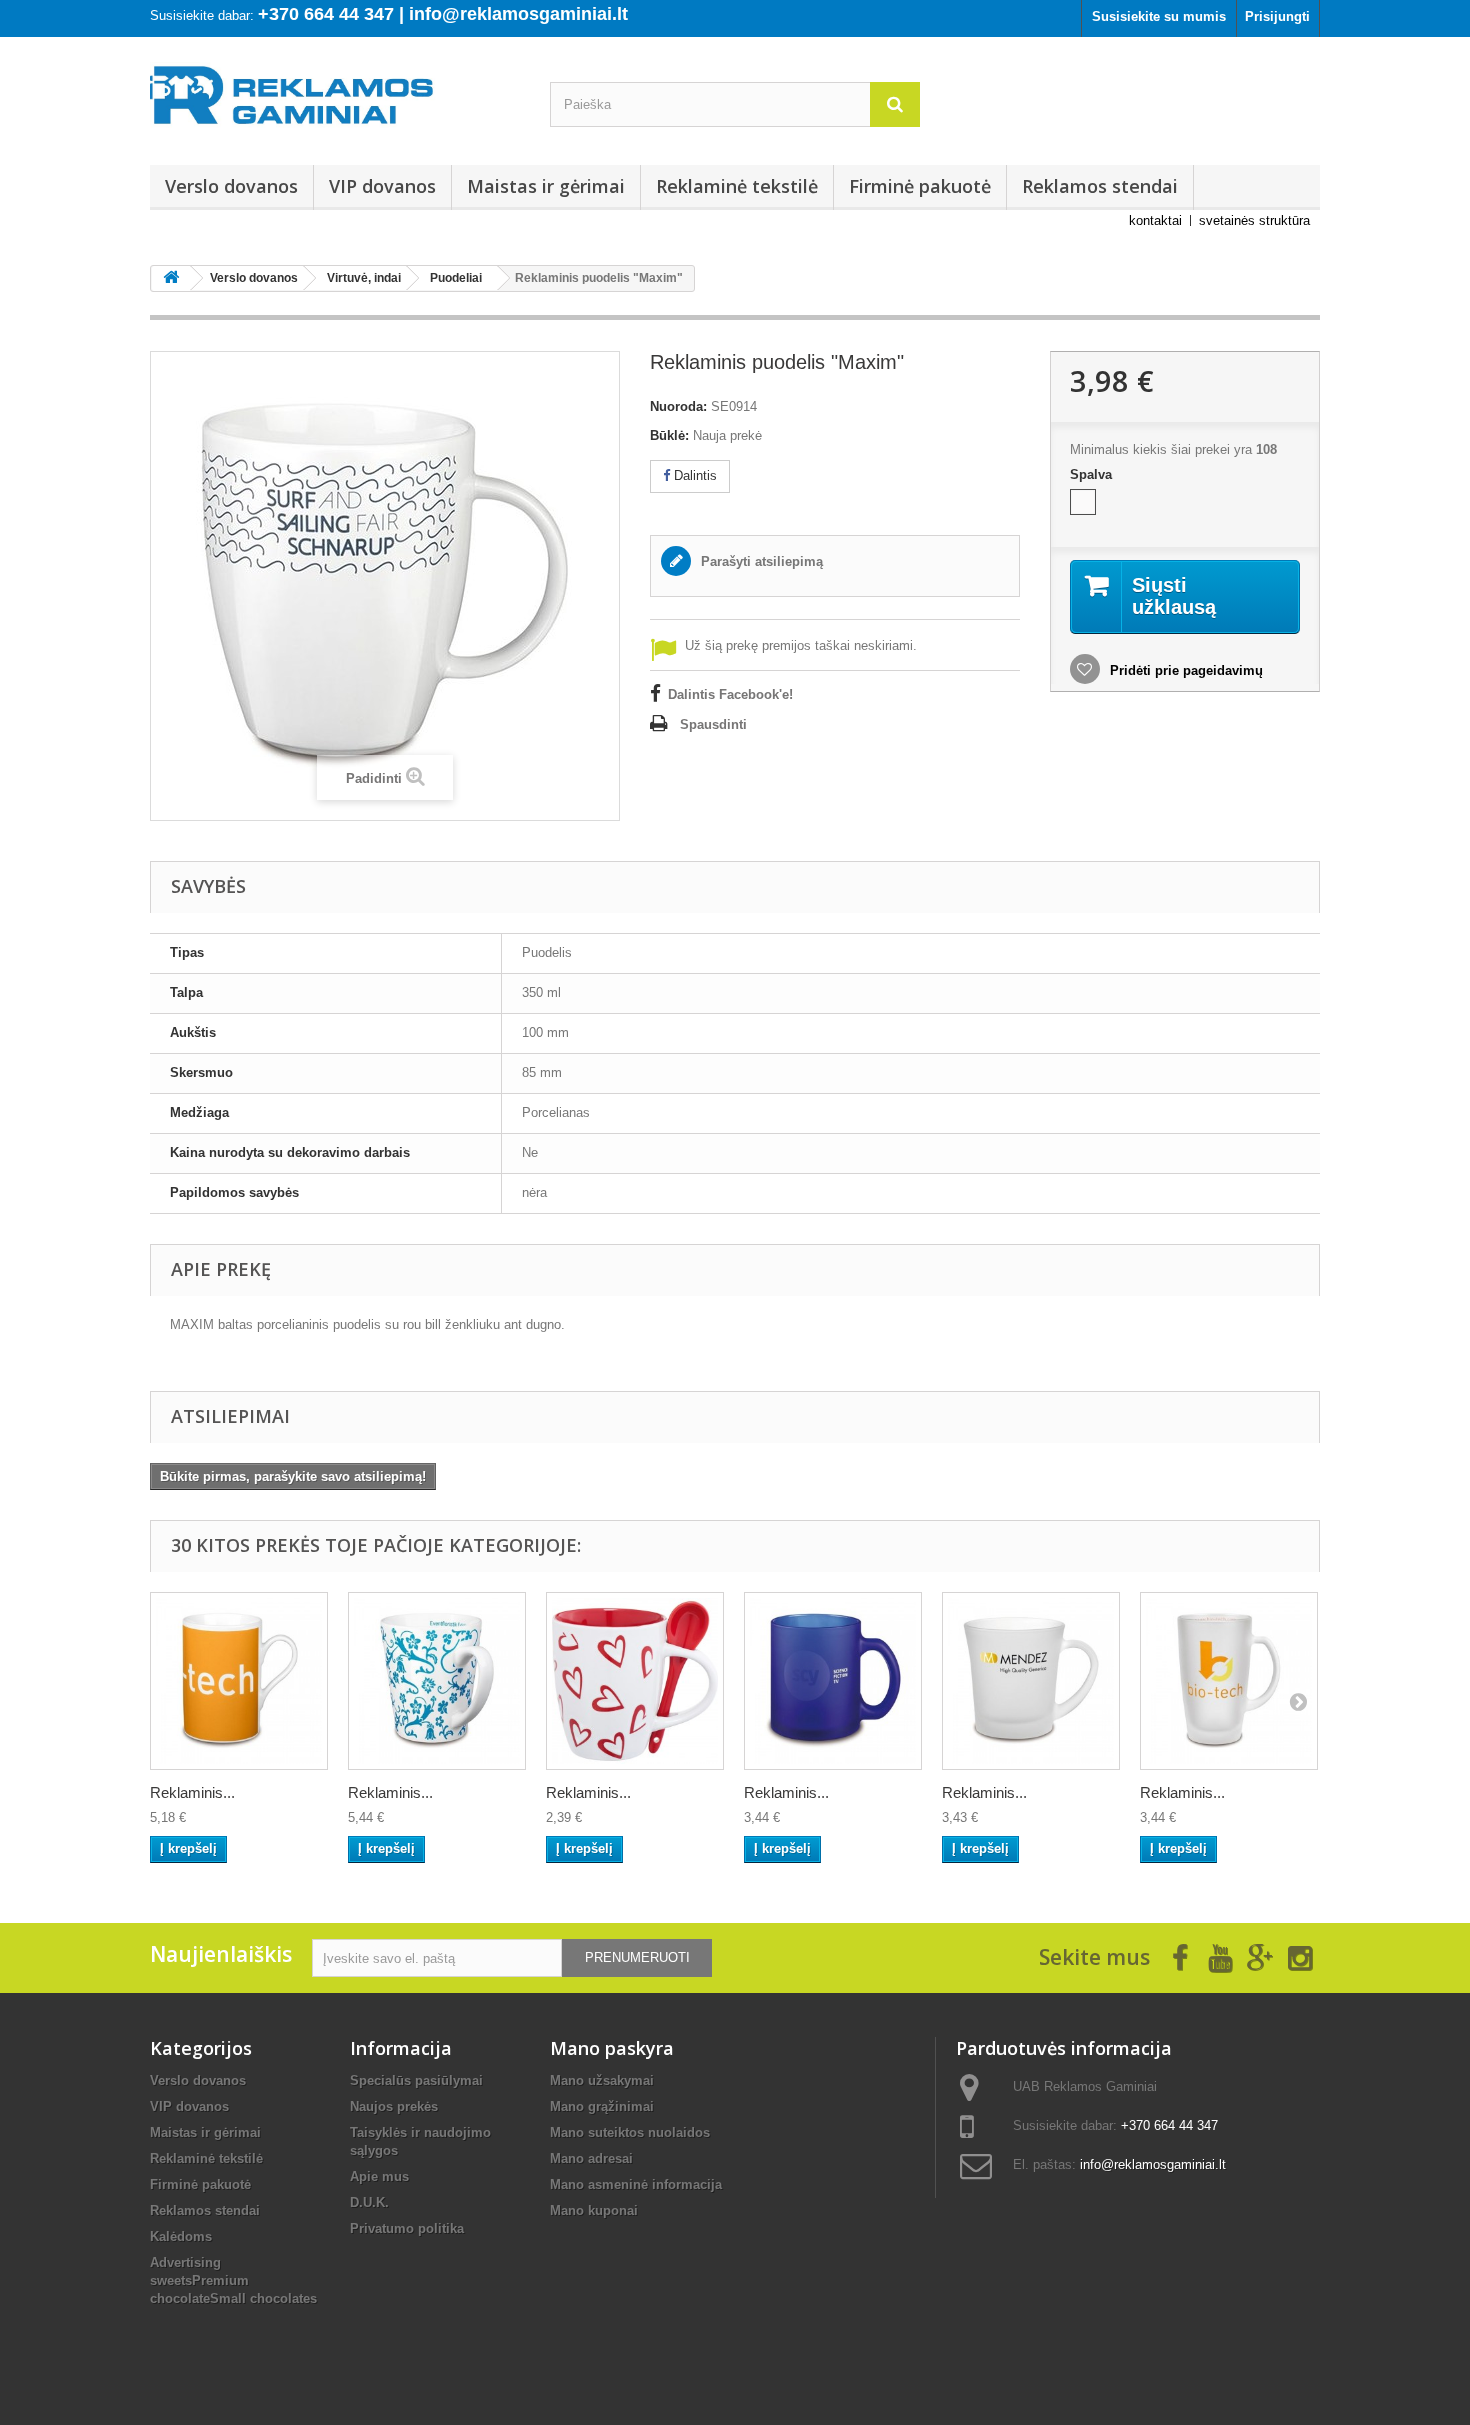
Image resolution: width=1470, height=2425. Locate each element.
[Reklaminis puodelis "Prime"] (239, 1681)
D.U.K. (369, 2202)
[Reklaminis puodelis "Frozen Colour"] (833, 1681)
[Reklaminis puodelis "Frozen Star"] (1229, 1681)
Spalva (1093, 474)
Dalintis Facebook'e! (730, 694)
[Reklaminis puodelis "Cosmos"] (437, 1681)
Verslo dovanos (231, 186)
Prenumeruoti (637, 1957)
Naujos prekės (394, 2106)
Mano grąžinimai (602, 2106)
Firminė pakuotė (920, 186)
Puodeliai (456, 278)
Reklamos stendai (1100, 186)
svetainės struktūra (1254, 220)
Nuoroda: (678, 406)
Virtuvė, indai (364, 278)
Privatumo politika (407, 2228)
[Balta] (1083, 502)
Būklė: (669, 435)
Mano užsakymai (602, 2080)
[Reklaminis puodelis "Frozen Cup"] (1031, 1681)
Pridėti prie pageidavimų (1184, 670)
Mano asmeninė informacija (636, 2184)
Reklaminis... (192, 1792)
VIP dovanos (382, 186)
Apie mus (379, 2176)
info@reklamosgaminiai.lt (1153, 2164)
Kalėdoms (181, 2236)
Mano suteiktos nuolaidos (630, 2132)
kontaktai (1155, 220)
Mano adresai (591, 2158)
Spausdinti (713, 724)
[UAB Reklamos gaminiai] (335, 101)
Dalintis (693, 475)
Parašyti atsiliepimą (760, 561)
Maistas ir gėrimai (546, 186)
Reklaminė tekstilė (737, 186)
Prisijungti (1277, 16)
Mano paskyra (612, 2048)
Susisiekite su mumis (1159, 16)
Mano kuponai (594, 2210)
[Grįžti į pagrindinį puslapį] (171, 278)
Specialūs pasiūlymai (416, 2080)
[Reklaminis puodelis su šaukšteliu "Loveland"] (635, 1681)
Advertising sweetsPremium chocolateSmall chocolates (233, 2280)
